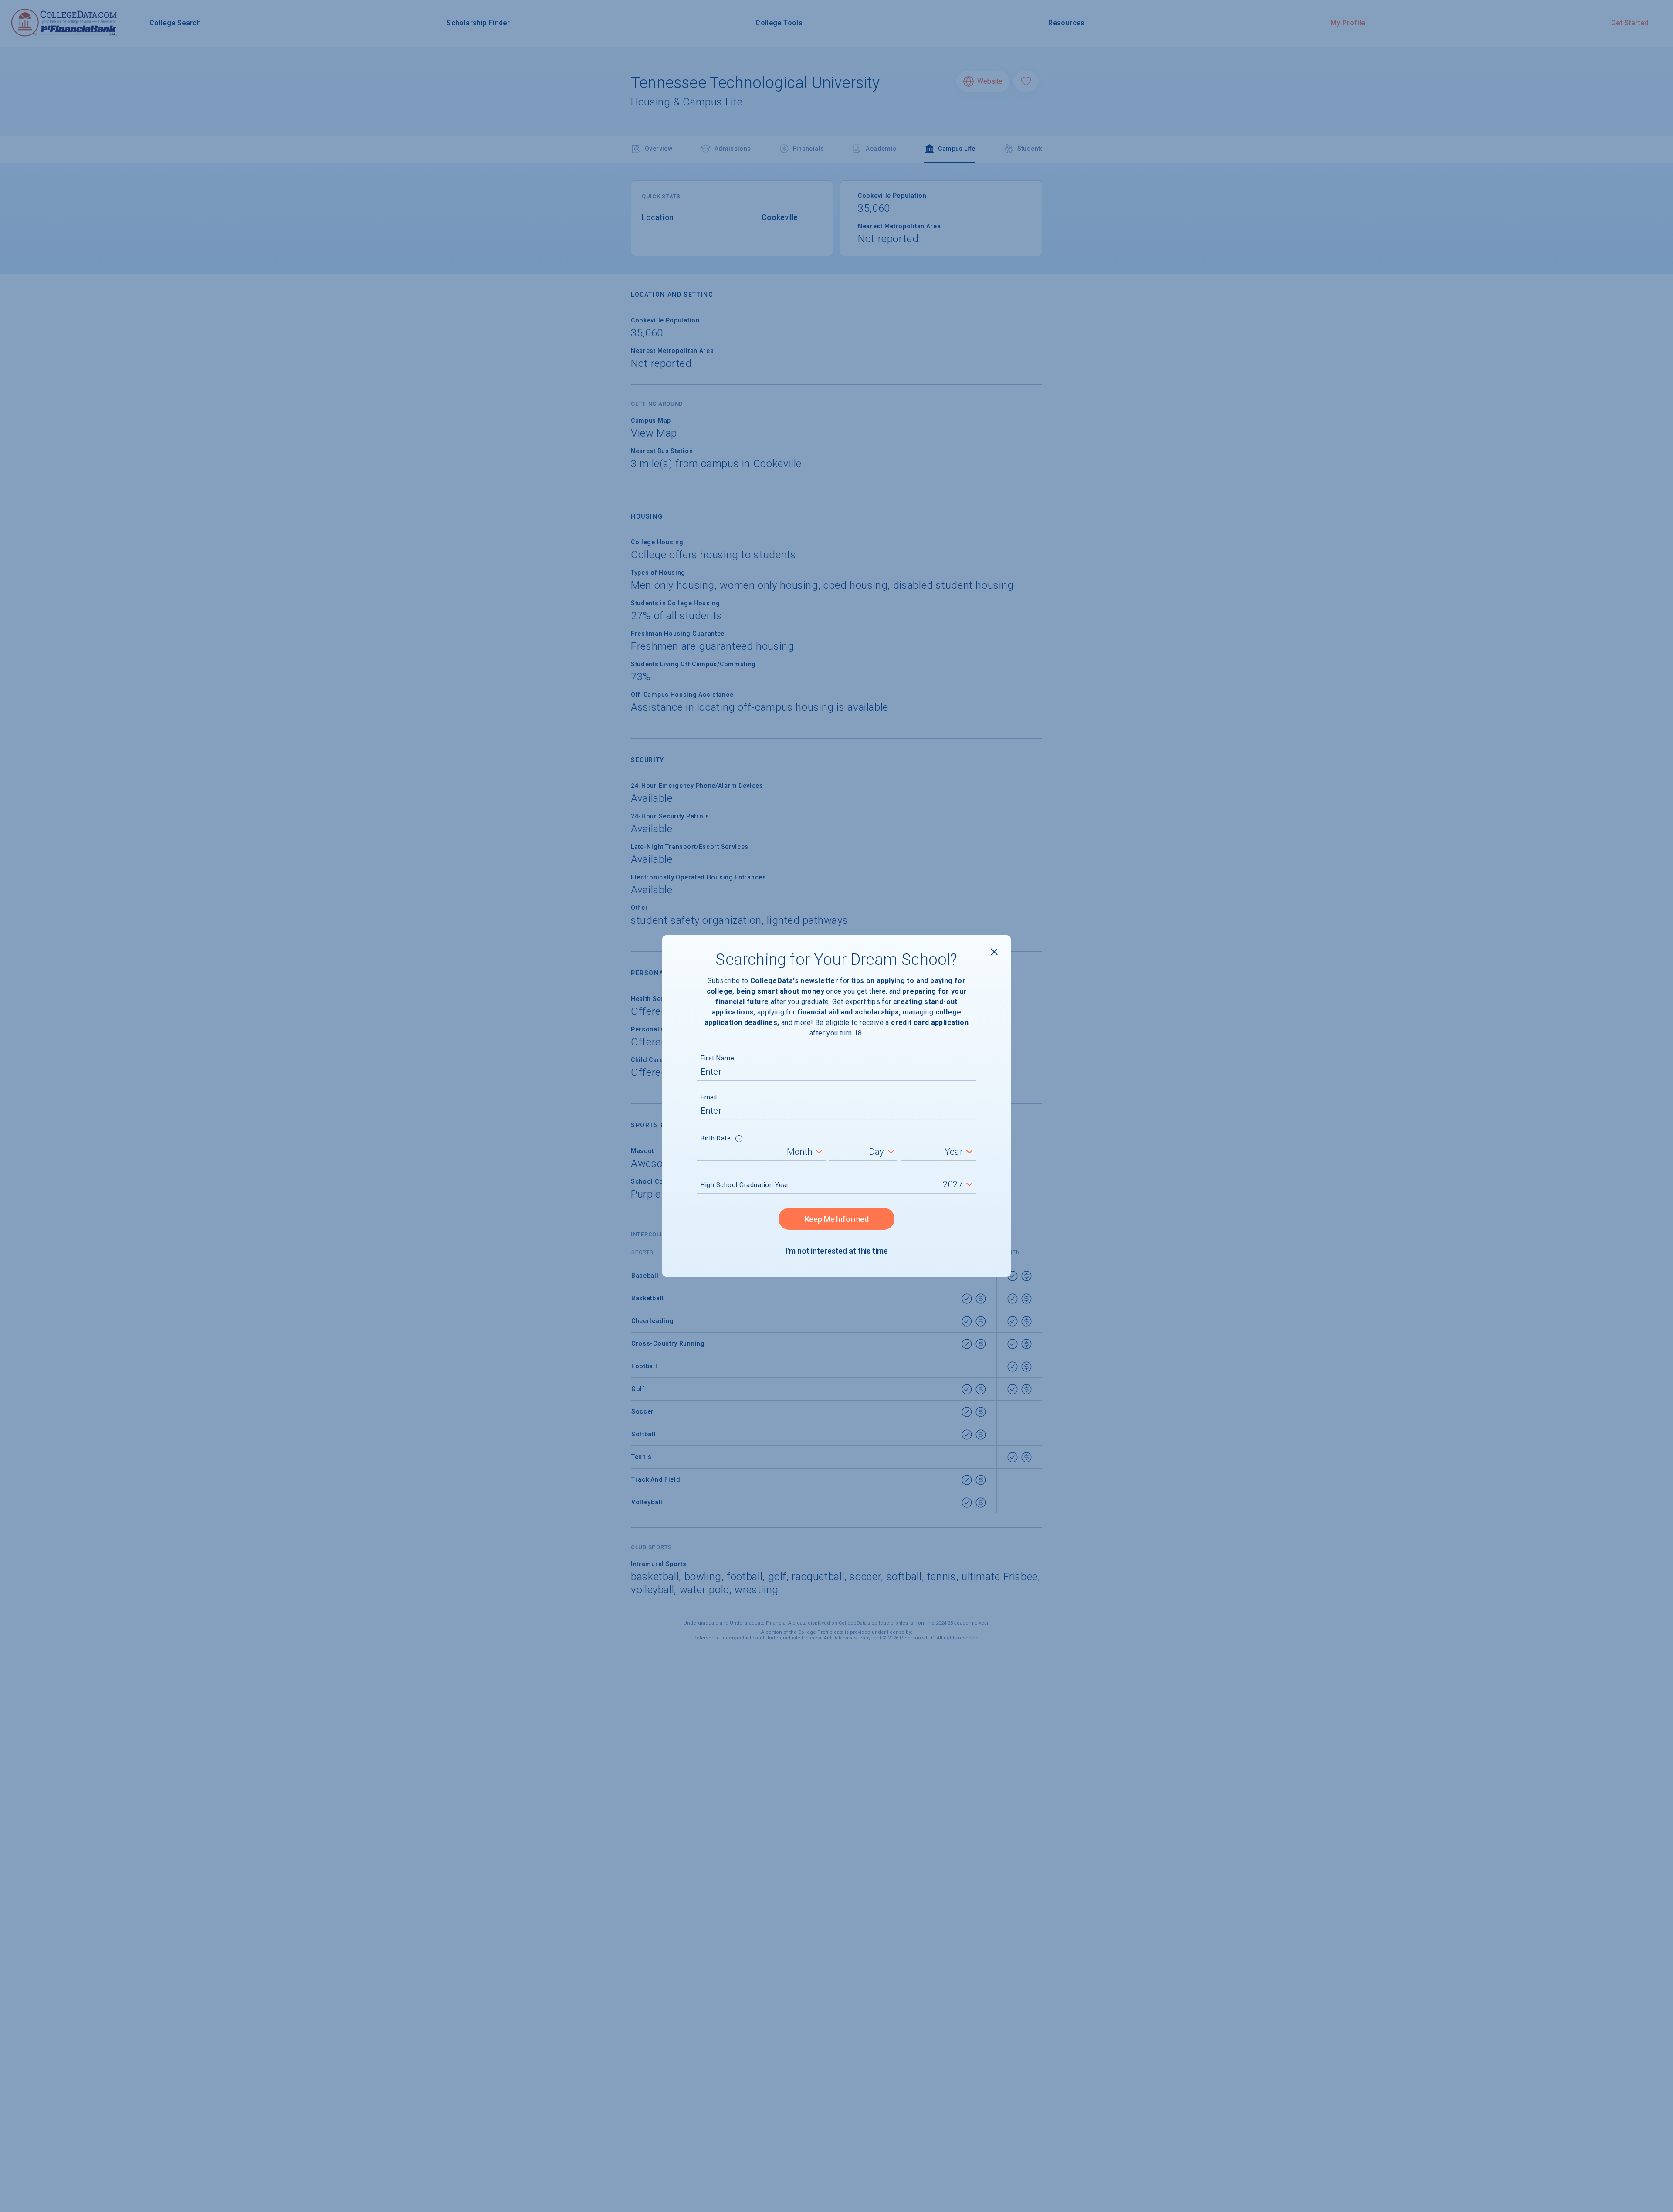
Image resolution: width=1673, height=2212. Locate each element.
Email (709, 1097)
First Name (717, 1058)
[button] (739, 1140)
